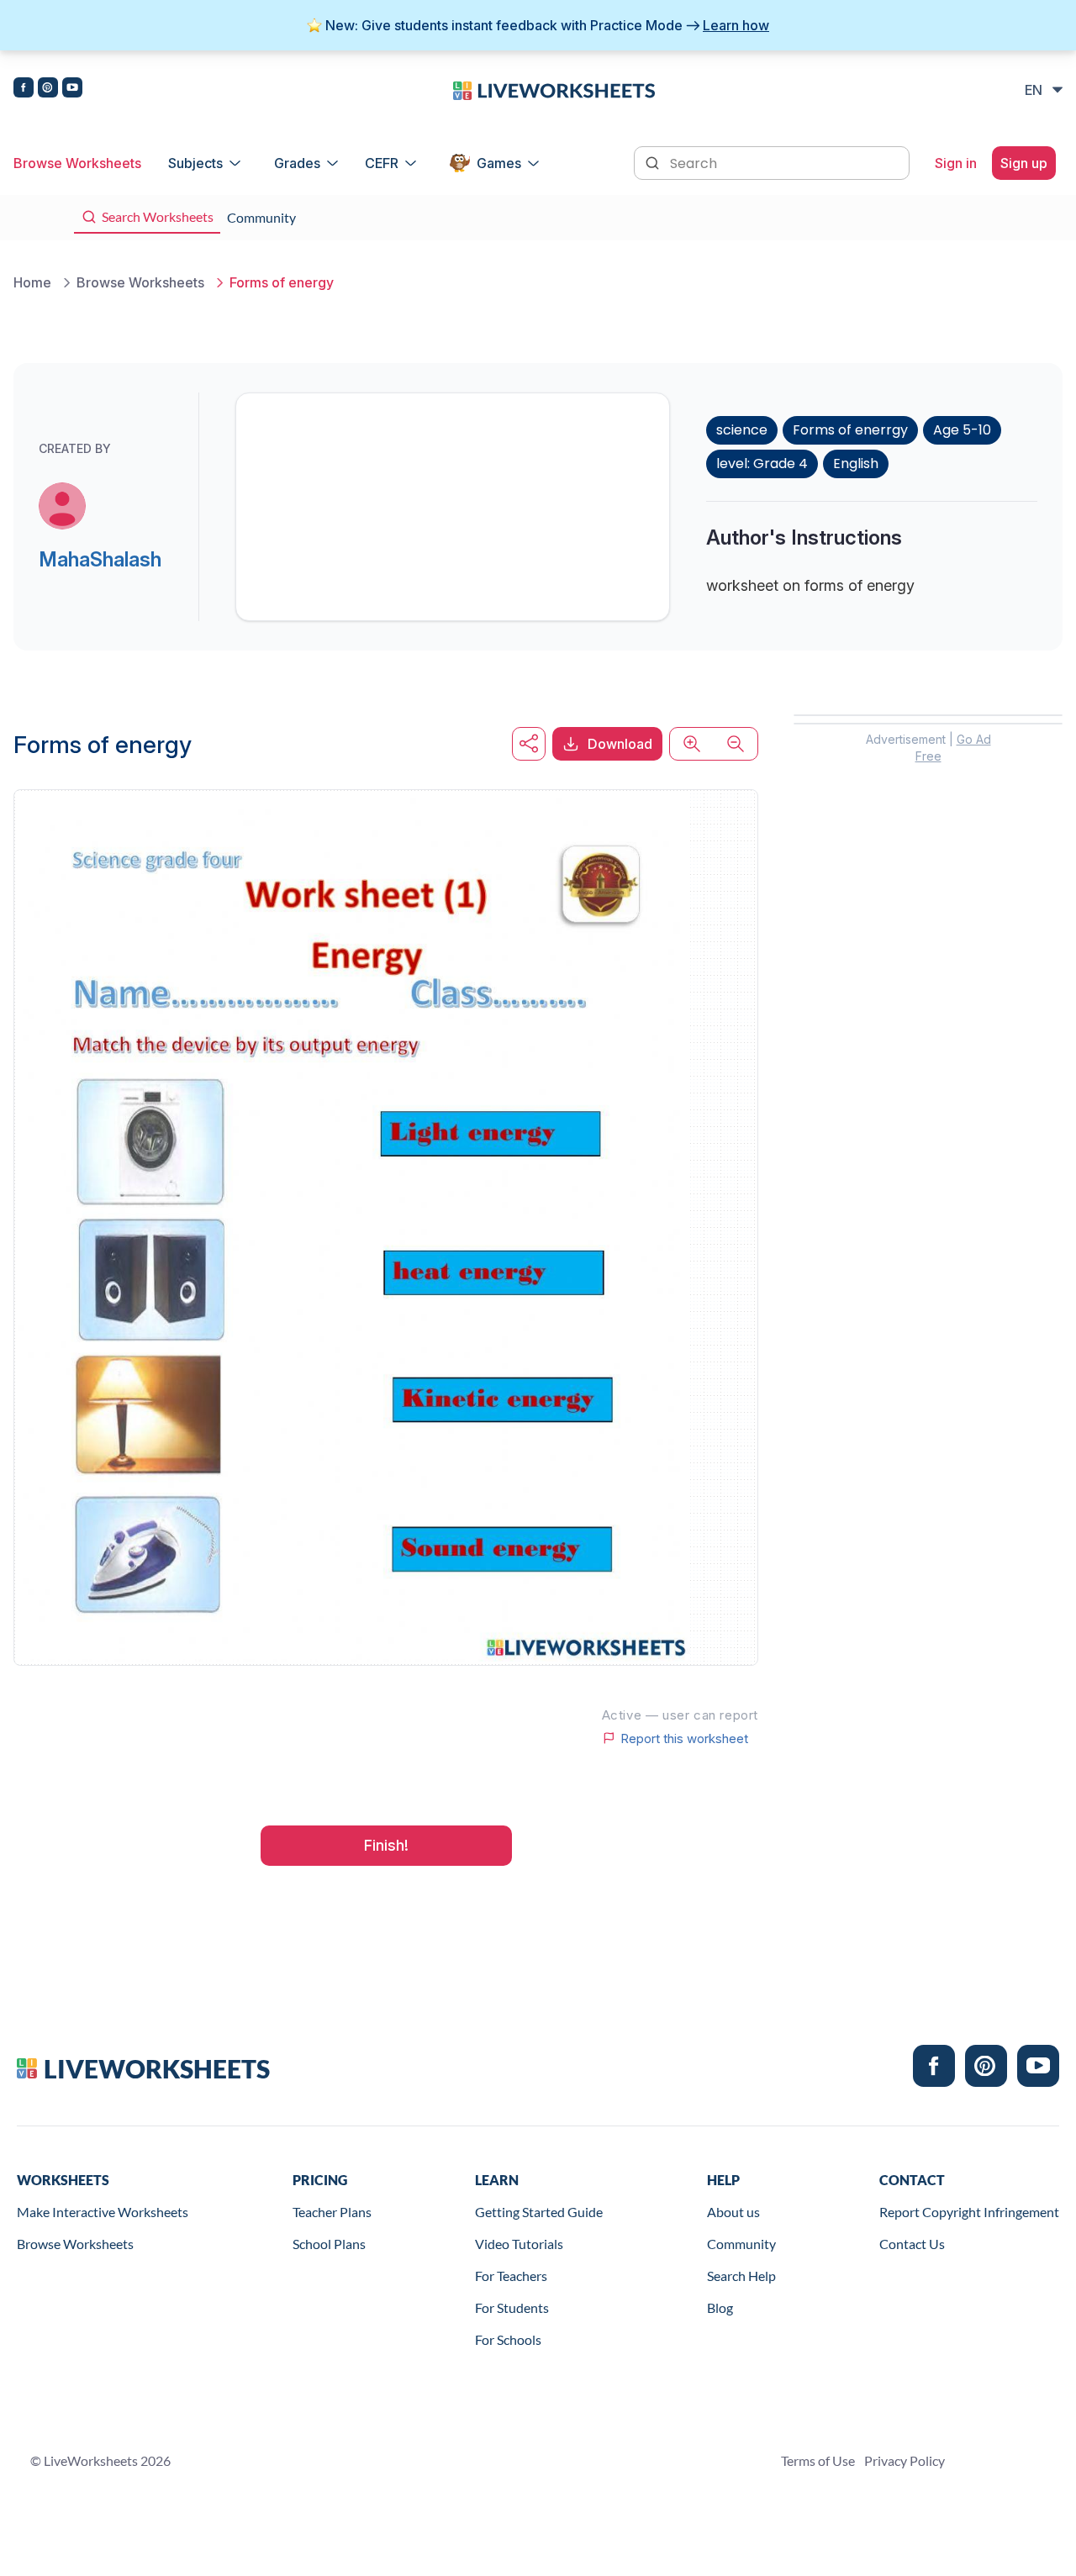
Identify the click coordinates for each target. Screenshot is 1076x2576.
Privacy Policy (905, 2460)
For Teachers (511, 2276)
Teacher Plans (332, 2212)
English (856, 464)
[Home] (554, 89)
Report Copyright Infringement (969, 2212)
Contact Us (912, 2244)
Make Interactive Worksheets (103, 2212)
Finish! (386, 1845)
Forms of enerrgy (850, 430)
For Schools (508, 2339)
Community (741, 2244)
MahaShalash (100, 559)
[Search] (654, 161)
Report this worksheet (684, 1738)
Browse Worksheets (77, 163)
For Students (512, 2307)
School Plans (329, 2244)
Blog (720, 2307)
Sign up (1024, 163)
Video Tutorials (519, 2244)
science (742, 430)
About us (733, 2212)
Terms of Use (818, 2460)
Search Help (741, 2276)
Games (499, 163)
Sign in (956, 163)
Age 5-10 (962, 430)
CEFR (382, 163)
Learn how (736, 25)
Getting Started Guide (539, 2212)
